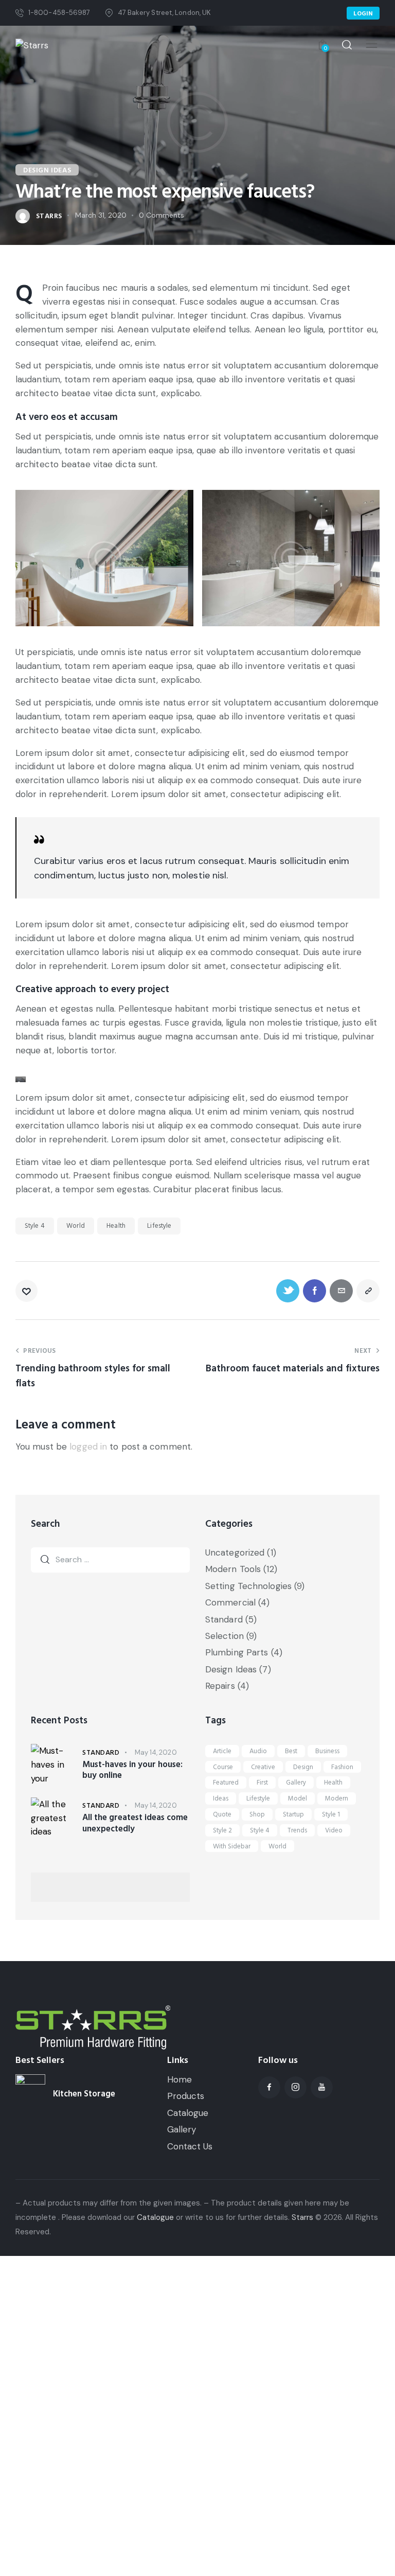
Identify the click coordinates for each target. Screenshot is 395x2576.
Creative (263, 1767)
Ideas (221, 1798)
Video (334, 1830)
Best (291, 1751)
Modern (337, 1798)
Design (303, 1767)
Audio (258, 1751)
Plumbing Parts (237, 1652)
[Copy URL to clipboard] (368, 1291)
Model (298, 1798)
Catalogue (155, 2217)
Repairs (220, 1686)
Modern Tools (233, 1569)
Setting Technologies (248, 1586)
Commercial (230, 1602)
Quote (222, 1814)
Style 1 (331, 1814)
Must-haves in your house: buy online (132, 1770)
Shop (257, 1814)
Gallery (296, 1783)
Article (222, 1751)
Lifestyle (159, 1226)
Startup (293, 1814)
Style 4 (35, 1226)
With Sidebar (232, 1846)
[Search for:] (110, 1559)
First (262, 1783)
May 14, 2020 (156, 1752)
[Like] (28, 1291)
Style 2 (222, 1830)
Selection (225, 1636)
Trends (297, 1830)
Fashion (342, 1767)
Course (223, 1767)
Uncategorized (235, 1552)
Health (116, 1226)
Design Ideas (47, 170)
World (76, 1226)
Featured (226, 1783)
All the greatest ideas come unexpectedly (135, 1823)
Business (327, 1751)
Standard (224, 1619)
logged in (88, 1446)
